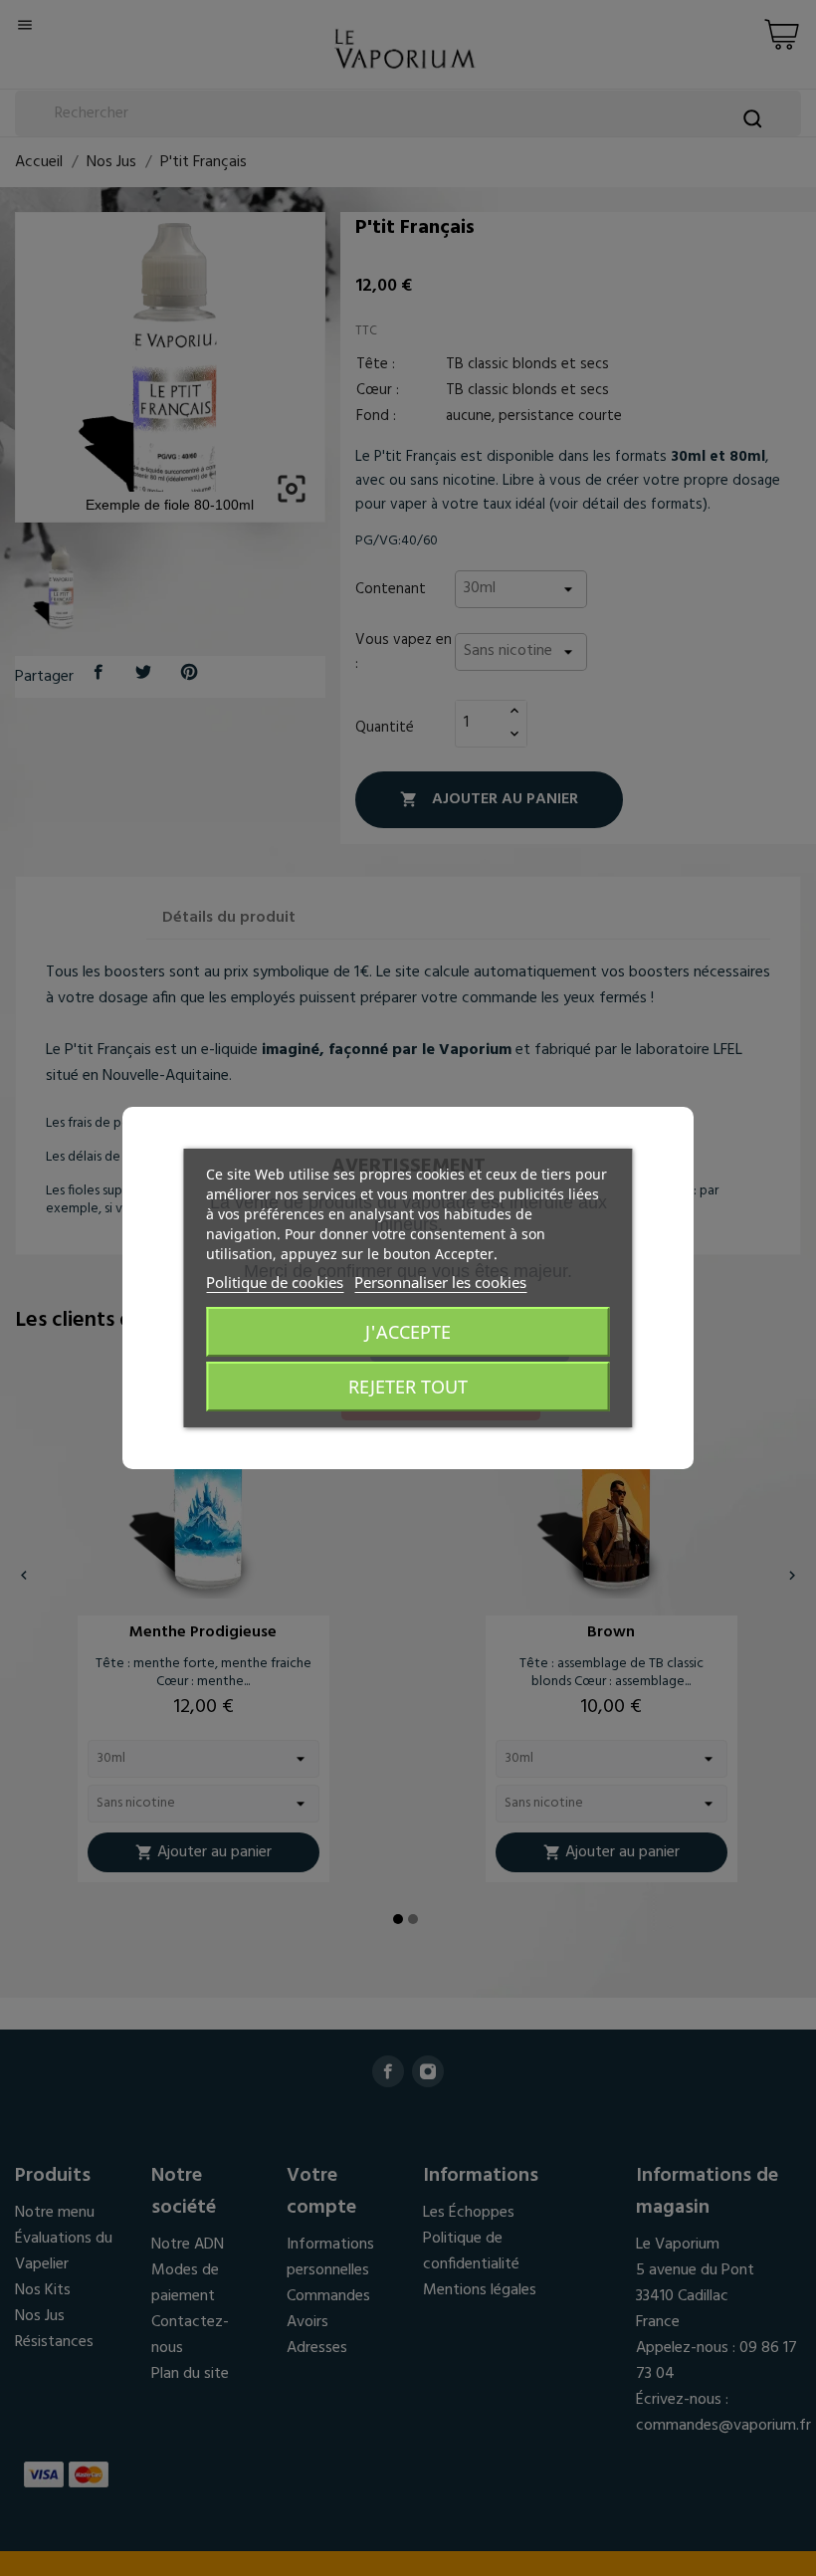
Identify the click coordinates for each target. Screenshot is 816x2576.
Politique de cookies (275, 1282)
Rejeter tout (408, 1387)
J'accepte (408, 1332)
